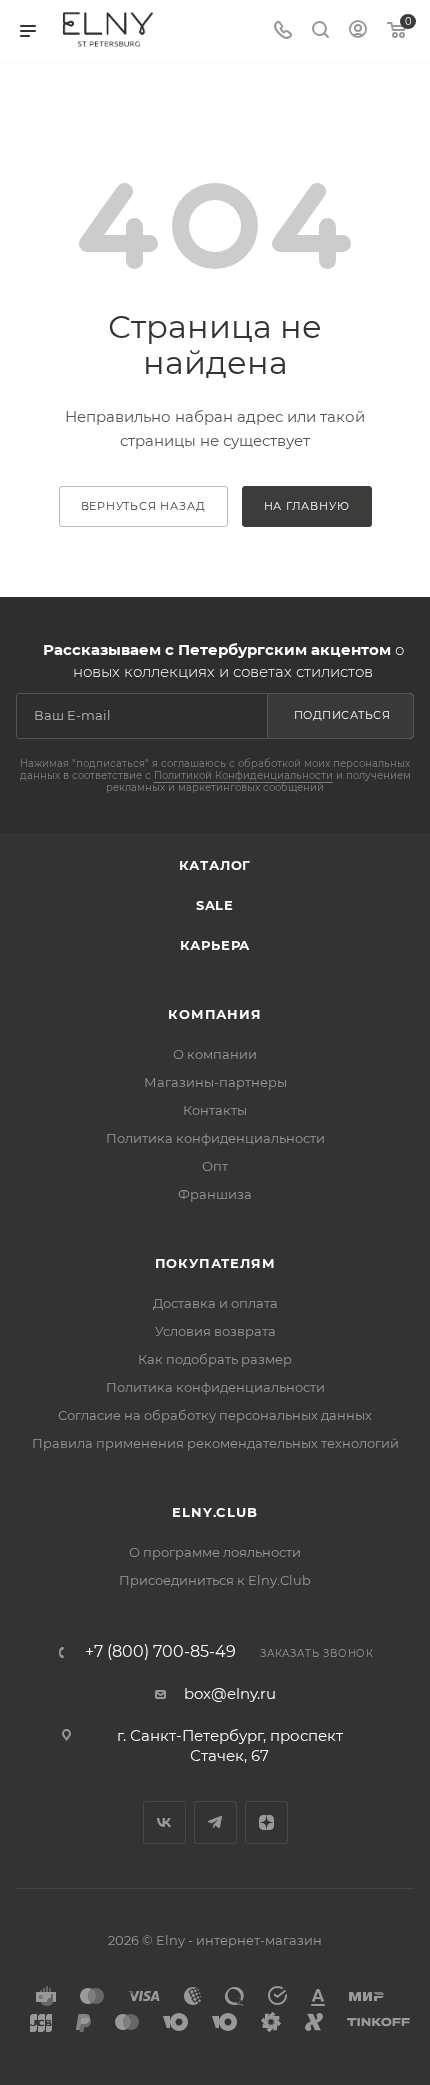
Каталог (215, 865)
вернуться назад (143, 506)
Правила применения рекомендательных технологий (215, 1443)
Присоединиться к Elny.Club (215, 1580)
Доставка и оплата (215, 1303)
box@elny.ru (230, 1693)
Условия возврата (215, 1331)
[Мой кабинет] (358, 31)
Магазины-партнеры (215, 1082)
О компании (215, 1054)
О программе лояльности (215, 1552)
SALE (215, 905)
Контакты (215, 1110)
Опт (215, 1166)
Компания (214, 1014)
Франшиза (215, 1194)
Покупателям (215, 1263)
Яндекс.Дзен (266, 1822)
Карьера (215, 945)
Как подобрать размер (215, 1359)
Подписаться (342, 715)
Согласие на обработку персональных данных (215, 1415)
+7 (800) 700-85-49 (160, 1652)
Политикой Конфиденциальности (243, 775)
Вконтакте (164, 1822)
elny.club (214, 1512)
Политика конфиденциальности (215, 1138)
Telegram (215, 1822)
